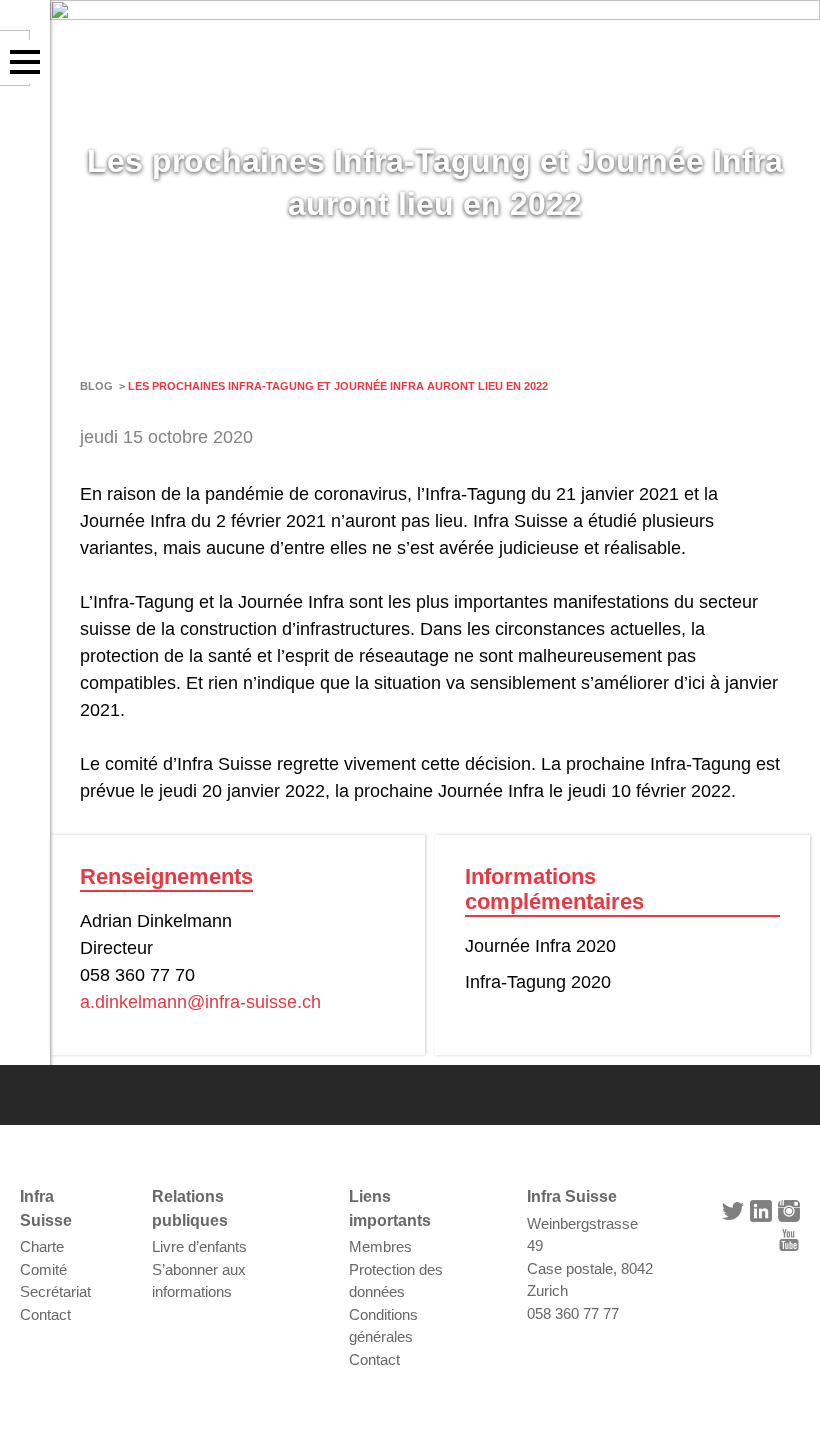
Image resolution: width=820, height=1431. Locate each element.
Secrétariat (55, 1291)
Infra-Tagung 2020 (538, 982)
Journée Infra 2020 (540, 946)
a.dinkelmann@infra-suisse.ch (200, 1002)
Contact (45, 1314)
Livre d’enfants (199, 1246)
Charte (42, 1246)
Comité (43, 1269)
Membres (380, 1246)
